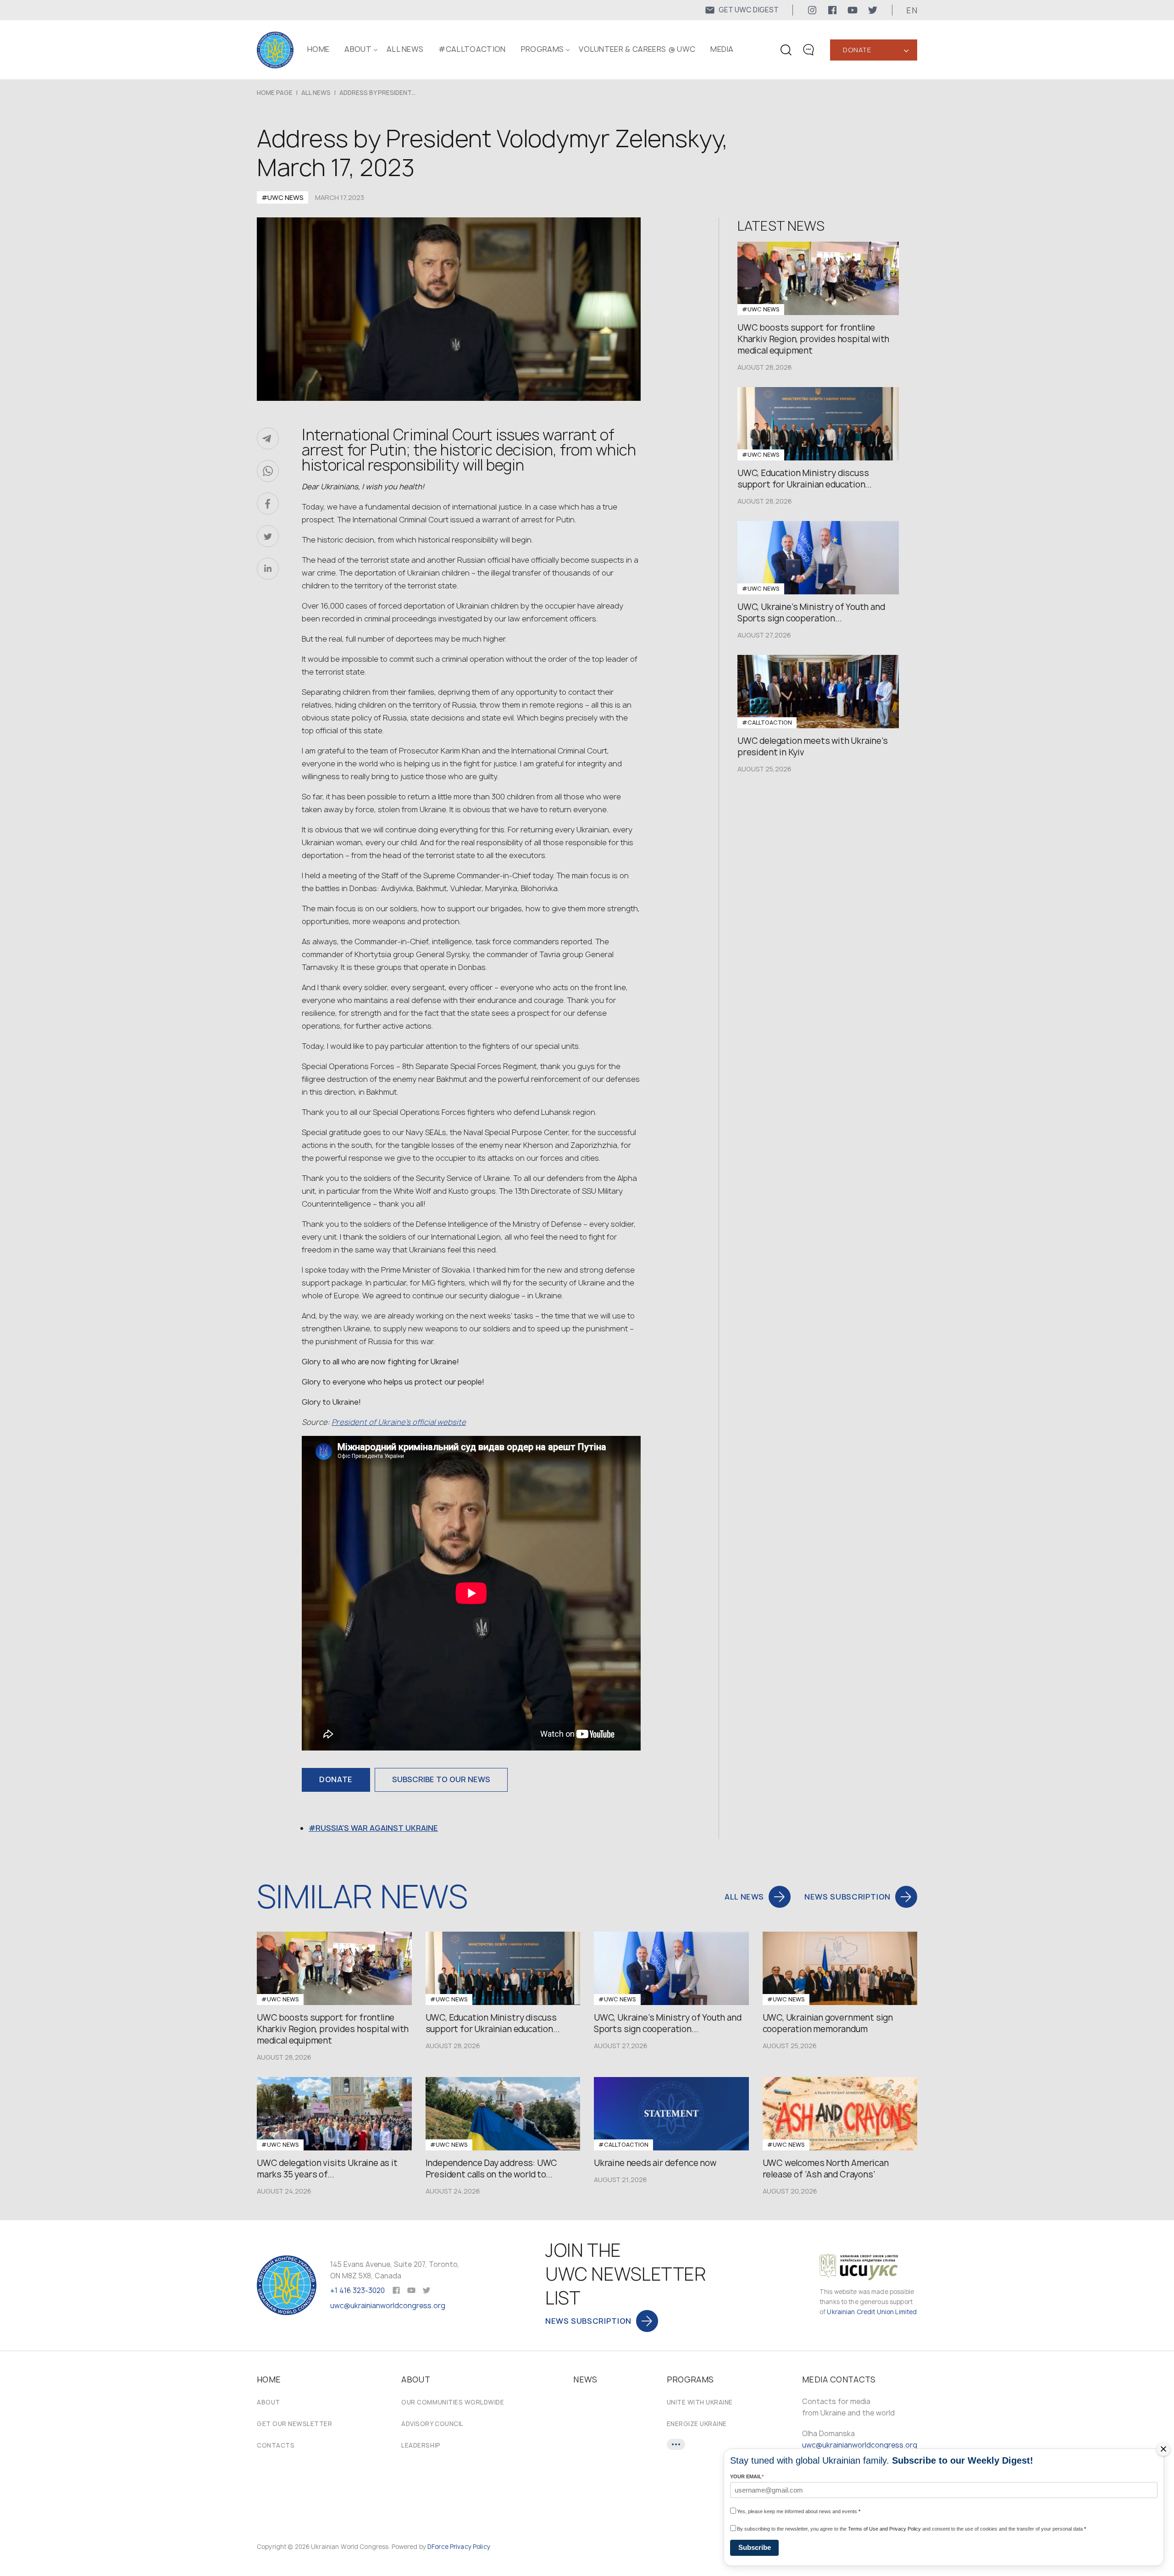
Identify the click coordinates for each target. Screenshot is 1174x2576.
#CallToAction (472, 49)
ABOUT (358, 49)
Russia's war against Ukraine (377, 1828)
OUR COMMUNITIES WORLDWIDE (453, 2402)
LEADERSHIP (421, 2445)
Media (722, 49)
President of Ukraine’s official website (399, 1422)
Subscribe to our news (441, 1779)
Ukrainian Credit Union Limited (872, 2312)
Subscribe (755, 2547)
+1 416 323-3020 (357, 2291)
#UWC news (282, 197)
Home (318, 49)
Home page (275, 93)
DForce (438, 2547)
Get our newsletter (294, 2424)
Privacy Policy (470, 2547)
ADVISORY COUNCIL (432, 2424)
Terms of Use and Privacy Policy (884, 2529)
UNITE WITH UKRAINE (700, 2402)
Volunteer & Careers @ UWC (637, 49)
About (269, 2402)
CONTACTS (276, 2445)
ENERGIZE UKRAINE (697, 2424)
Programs (543, 49)
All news (405, 49)
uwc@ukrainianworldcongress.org (388, 2306)
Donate (857, 50)
